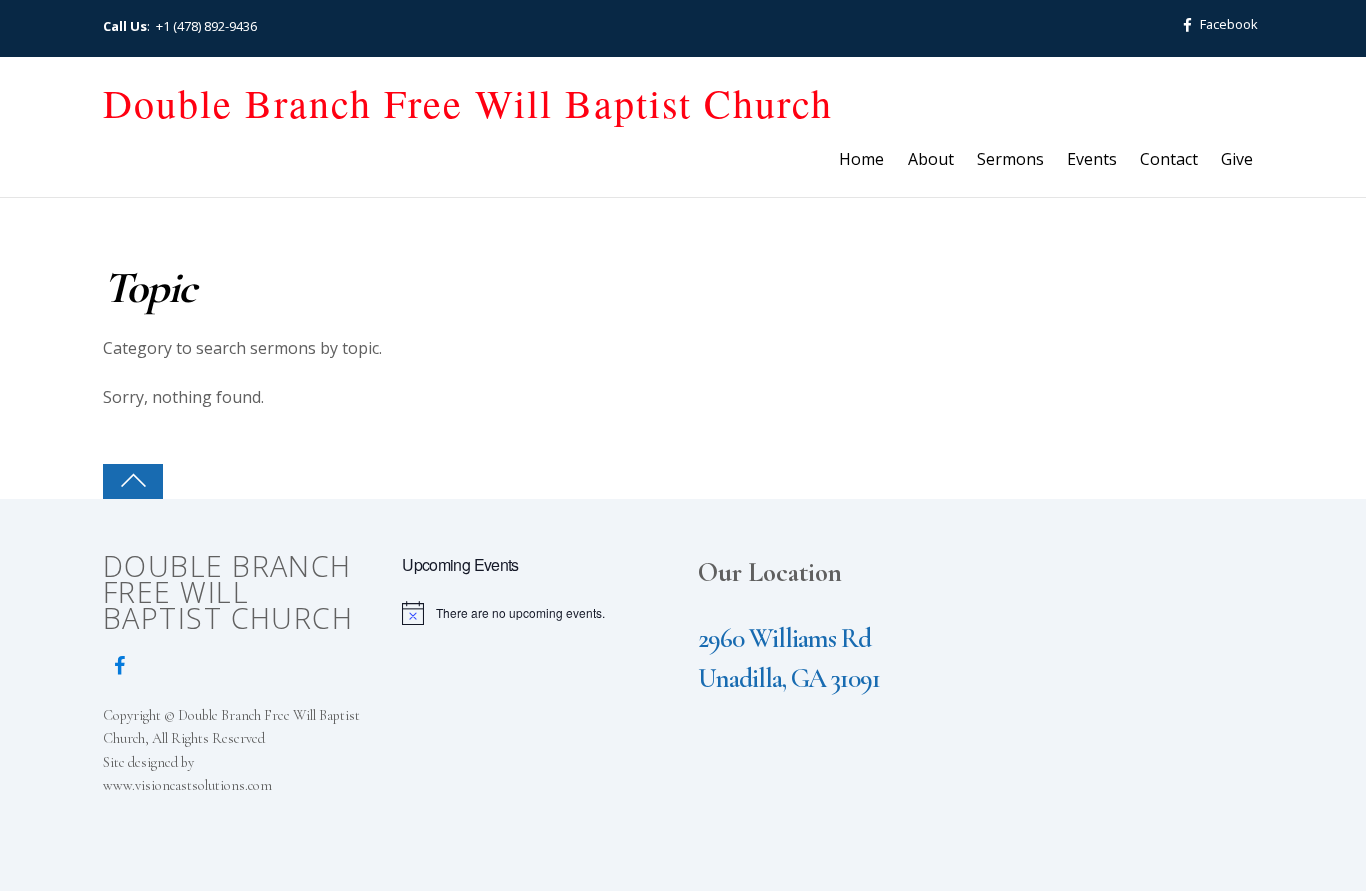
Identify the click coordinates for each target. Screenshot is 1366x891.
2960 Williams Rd (784, 638)
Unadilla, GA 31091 (789, 678)
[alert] (536, 613)
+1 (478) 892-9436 (206, 26)
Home (861, 159)
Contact (1169, 159)
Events (1092, 159)
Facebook (1227, 24)
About (931, 159)
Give (1237, 159)
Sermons (1010, 159)
